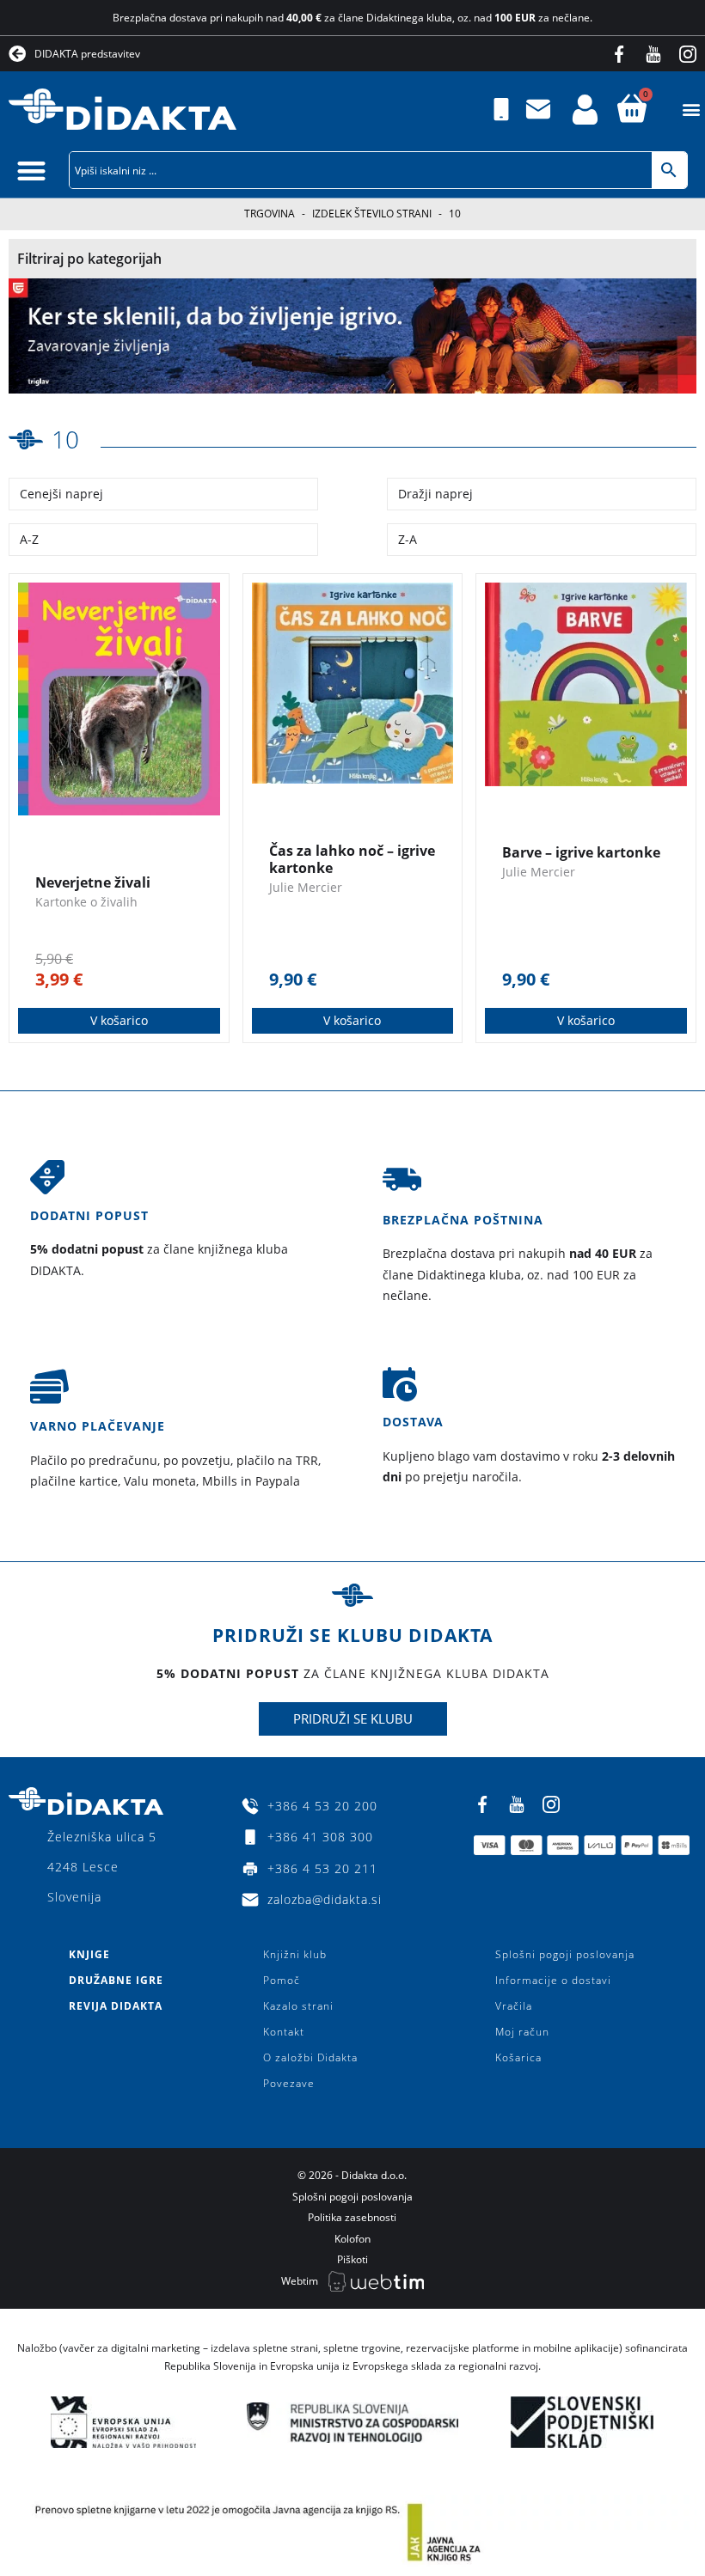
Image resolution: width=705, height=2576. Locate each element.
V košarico (119, 1020)
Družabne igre (116, 1980)
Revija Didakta (116, 2006)
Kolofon (352, 2239)
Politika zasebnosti (352, 2217)
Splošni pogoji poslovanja (565, 1954)
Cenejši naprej (61, 494)
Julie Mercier (306, 887)
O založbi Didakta (310, 2057)
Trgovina (270, 214)
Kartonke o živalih (86, 902)
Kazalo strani (298, 2006)
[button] (691, 110)
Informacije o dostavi (553, 1980)
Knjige (89, 1954)
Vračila (514, 2006)
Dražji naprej (435, 494)
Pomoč (282, 1980)
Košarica (518, 2057)
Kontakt (284, 2032)
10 (65, 439)
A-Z (29, 539)
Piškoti (352, 2259)
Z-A (408, 539)
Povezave (289, 2083)
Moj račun (522, 2032)
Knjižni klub (295, 1954)
